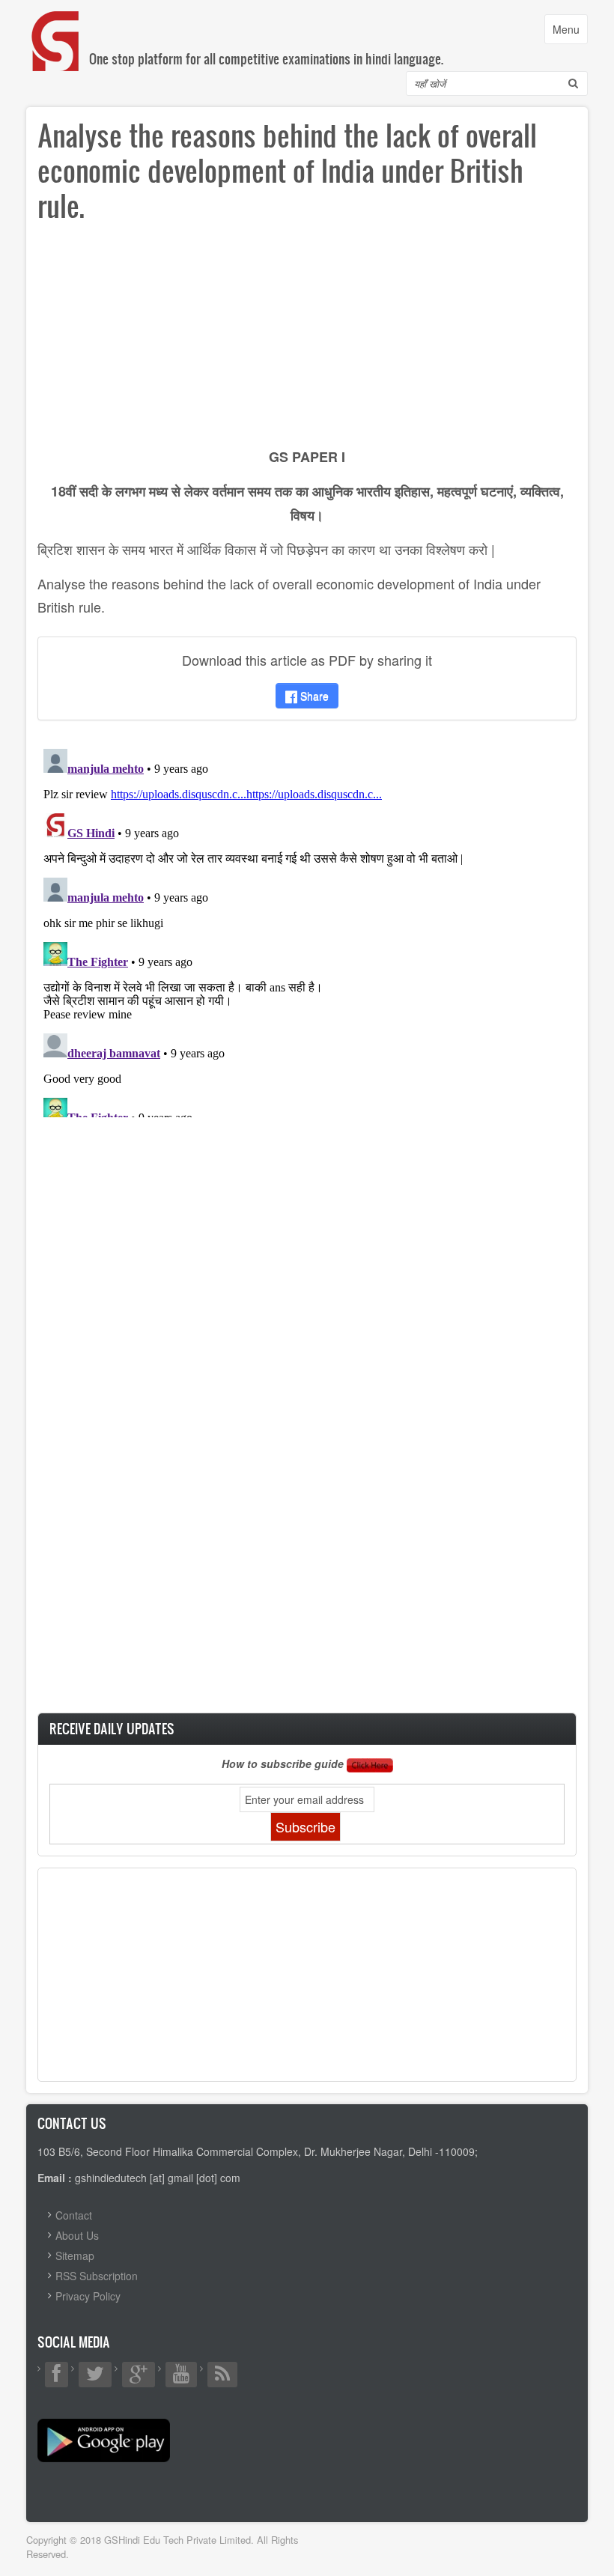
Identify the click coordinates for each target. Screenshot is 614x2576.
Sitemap (75, 2255)
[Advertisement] (307, 340)
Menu (570, 33)
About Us (77, 2235)
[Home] (56, 26)
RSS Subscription (97, 2276)
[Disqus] (307, 930)
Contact (74, 2215)
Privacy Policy (88, 2296)
